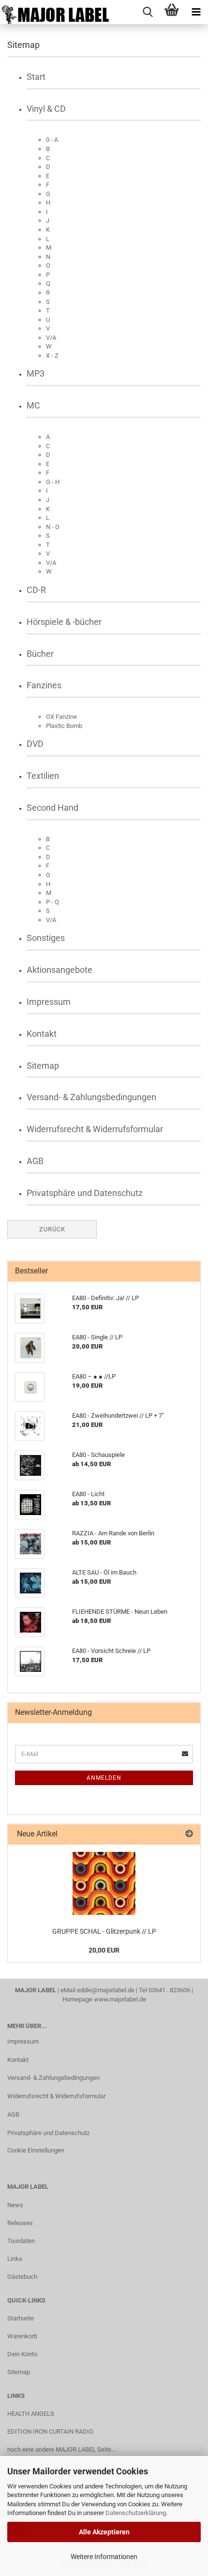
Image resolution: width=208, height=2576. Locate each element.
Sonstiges (46, 938)
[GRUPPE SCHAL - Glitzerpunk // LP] (104, 1883)
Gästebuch (22, 2277)
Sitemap (43, 1066)
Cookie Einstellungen (36, 2150)
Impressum (49, 1002)
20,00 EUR (104, 1950)
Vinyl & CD (46, 109)
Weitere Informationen (104, 2557)
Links (15, 2259)
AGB (35, 1161)
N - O (53, 527)
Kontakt (42, 1034)
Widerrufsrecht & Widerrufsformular (95, 1129)
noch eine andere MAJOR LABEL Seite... (61, 2449)
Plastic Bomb (64, 726)
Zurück (52, 1229)
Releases (20, 2223)
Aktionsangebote (59, 970)
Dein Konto (22, 2354)
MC (33, 405)
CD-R (36, 590)
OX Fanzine (61, 717)
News (15, 2205)
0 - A (52, 140)
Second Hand (52, 808)
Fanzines (44, 685)
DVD (35, 744)
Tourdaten (21, 2241)
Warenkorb (22, 2336)
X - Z (52, 356)
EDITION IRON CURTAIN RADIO (50, 2432)
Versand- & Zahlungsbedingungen (91, 1097)
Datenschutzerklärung (136, 2513)
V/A (51, 338)
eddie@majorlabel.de (106, 1990)
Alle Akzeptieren (104, 2532)
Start (36, 77)
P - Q (52, 902)
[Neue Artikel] (189, 1834)
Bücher (40, 654)
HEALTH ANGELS (31, 2414)
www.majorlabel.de (120, 1999)
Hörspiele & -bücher (64, 622)
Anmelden (104, 1778)
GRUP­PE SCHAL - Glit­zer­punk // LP (104, 1931)
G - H (53, 482)
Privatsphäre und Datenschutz (85, 1193)
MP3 (36, 373)
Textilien (43, 776)
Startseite (21, 2318)
